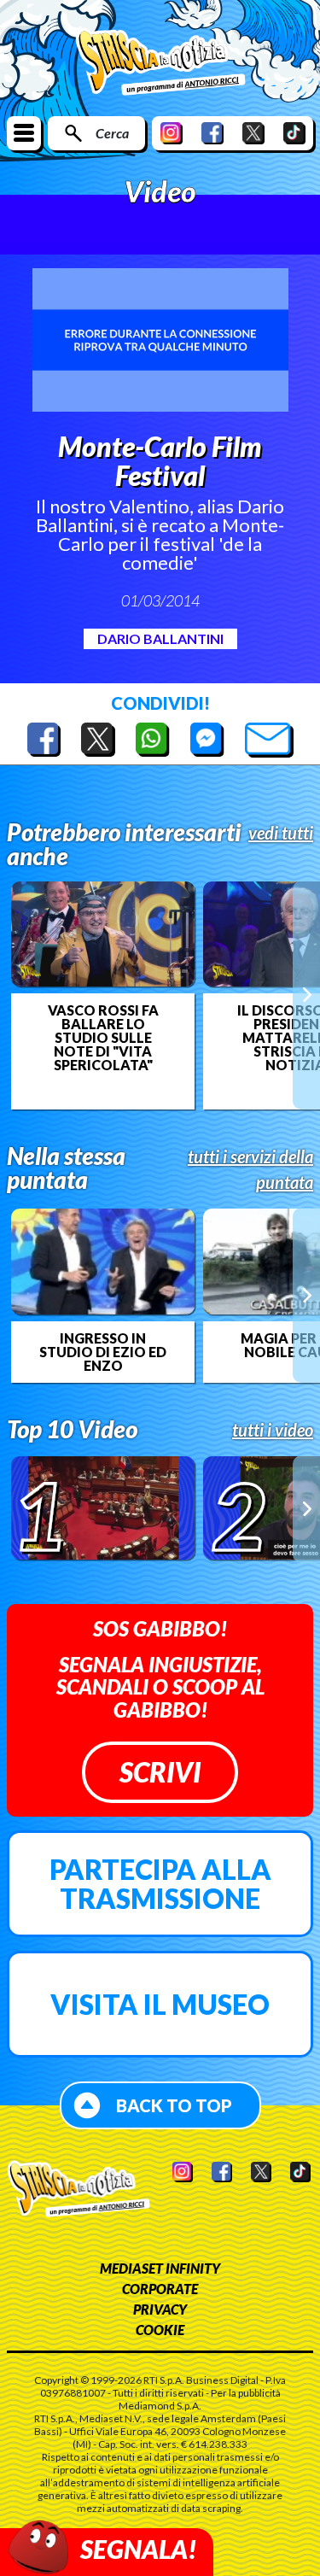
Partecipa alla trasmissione (160, 1884)
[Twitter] (253, 133)
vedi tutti (281, 833)
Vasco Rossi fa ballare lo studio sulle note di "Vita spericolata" (103, 1038)
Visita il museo (160, 2004)
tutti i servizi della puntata (250, 1169)
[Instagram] (172, 133)
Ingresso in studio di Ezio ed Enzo (103, 1352)
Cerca (112, 133)
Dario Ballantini (160, 638)
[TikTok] (294, 133)
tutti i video (273, 1430)
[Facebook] (212, 133)
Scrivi (160, 1772)
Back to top (174, 2105)
